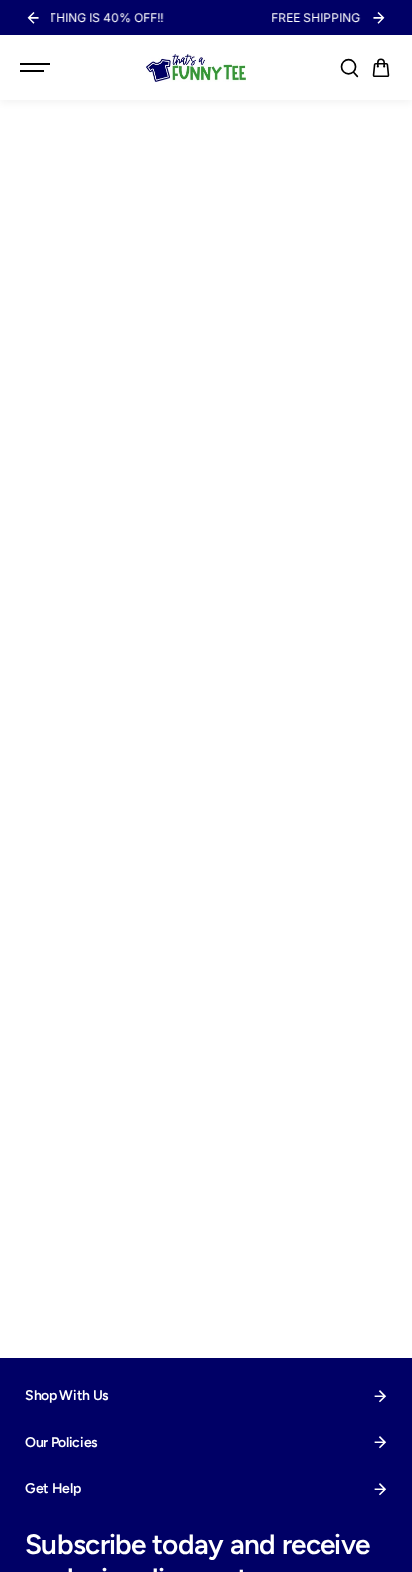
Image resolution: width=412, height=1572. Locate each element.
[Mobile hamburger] (37, 68)
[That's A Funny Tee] (196, 68)
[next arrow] (379, 18)
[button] (381, 68)
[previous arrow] (33, 18)
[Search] (349, 68)
